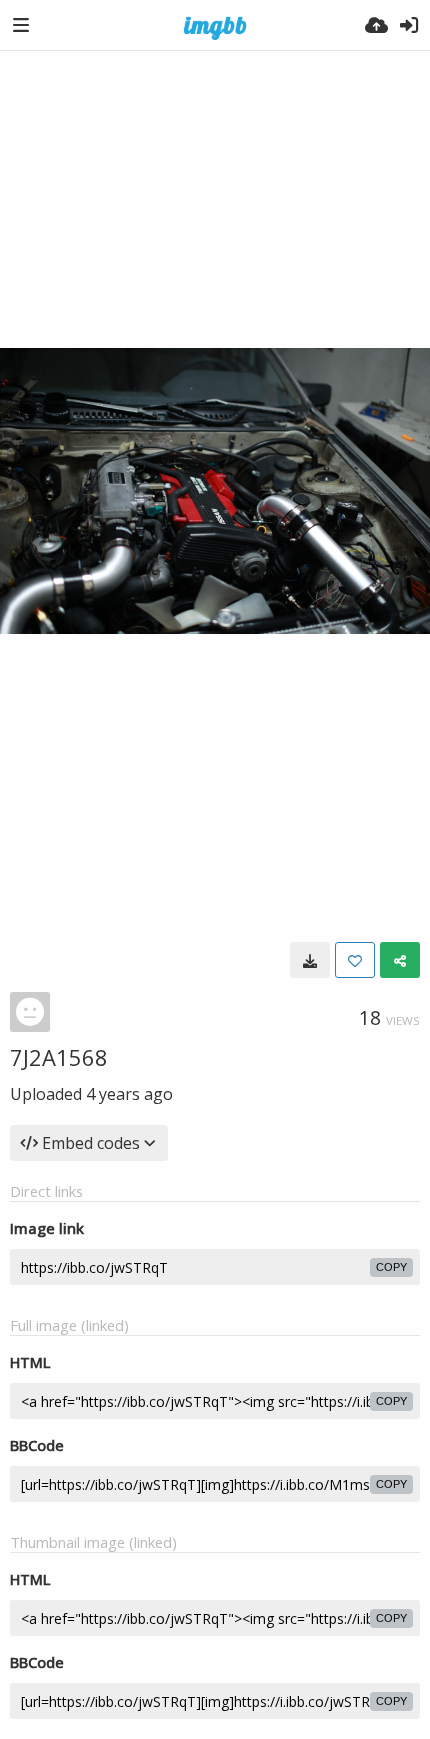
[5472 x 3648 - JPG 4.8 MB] (310, 960)
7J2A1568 (59, 1057)
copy (391, 1267)
